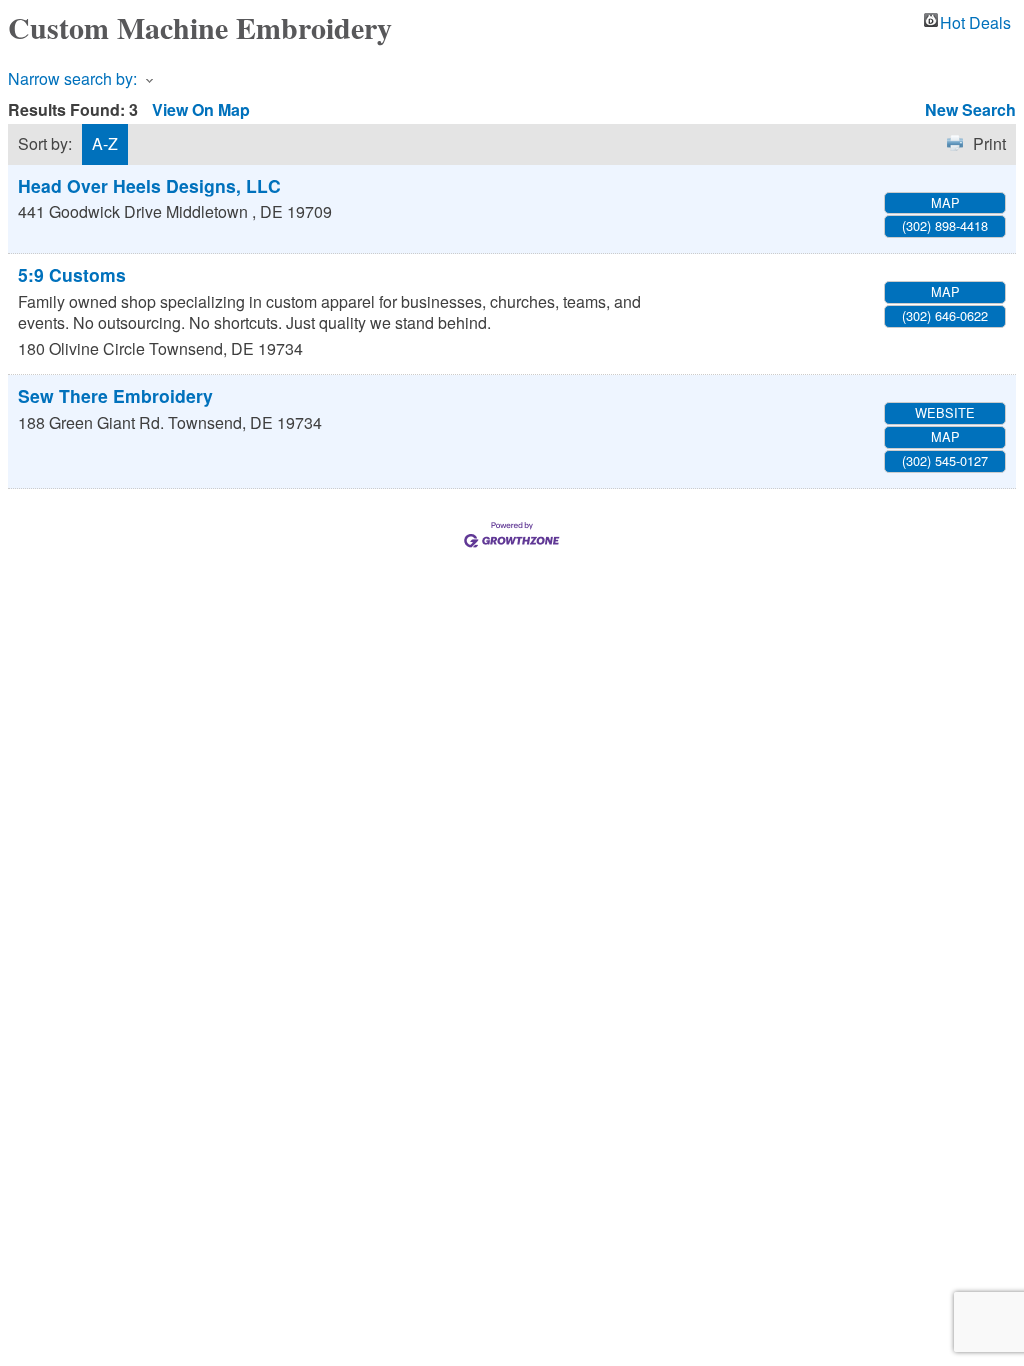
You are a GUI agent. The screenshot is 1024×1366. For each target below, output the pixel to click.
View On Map (201, 109)
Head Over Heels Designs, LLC (149, 185)
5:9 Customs (72, 274)
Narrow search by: (72, 78)
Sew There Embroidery (115, 395)
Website (945, 412)
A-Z (105, 143)
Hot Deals (975, 20)
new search (970, 109)
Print (989, 143)
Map (945, 202)
